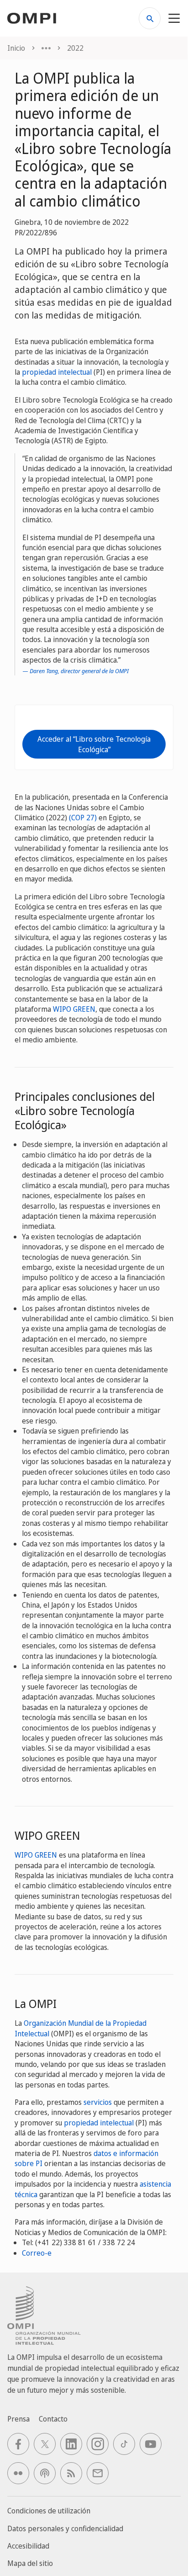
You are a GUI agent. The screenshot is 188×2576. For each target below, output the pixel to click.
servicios (98, 2102)
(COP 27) (83, 818)
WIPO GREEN (74, 1009)
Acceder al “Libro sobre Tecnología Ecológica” (94, 744)
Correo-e (37, 2253)
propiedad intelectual (57, 372)
